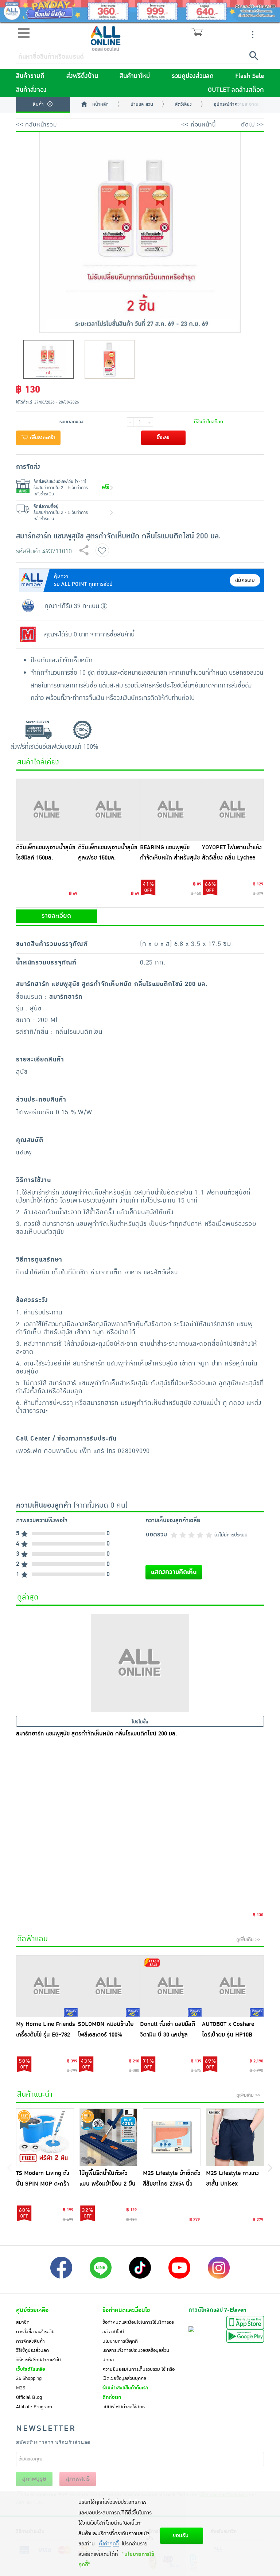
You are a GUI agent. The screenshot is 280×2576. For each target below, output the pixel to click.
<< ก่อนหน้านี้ (198, 125)
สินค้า (38, 104)
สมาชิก (23, 2322)
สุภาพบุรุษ (34, 2479)
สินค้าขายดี (30, 76)
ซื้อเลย (163, 438)
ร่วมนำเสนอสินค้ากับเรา (125, 2388)
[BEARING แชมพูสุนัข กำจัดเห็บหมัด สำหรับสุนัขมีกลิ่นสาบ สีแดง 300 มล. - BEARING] (171, 810)
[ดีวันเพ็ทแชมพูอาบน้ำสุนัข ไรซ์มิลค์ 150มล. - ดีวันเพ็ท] (47, 810)
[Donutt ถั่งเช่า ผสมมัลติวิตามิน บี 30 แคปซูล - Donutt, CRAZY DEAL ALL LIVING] (171, 1986)
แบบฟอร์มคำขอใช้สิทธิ (124, 2407)
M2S (21, 2388)
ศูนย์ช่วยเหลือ (32, 2310)
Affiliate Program (34, 2407)
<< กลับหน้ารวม (36, 125)
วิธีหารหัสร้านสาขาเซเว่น (38, 2360)
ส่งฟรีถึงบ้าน (82, 76)
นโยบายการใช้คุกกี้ (120, 2341)
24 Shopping (29, 2378)
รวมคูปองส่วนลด (193, 76)
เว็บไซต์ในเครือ (31, 2369)
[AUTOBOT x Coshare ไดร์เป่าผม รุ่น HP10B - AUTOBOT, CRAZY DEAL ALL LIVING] (233, 1986)
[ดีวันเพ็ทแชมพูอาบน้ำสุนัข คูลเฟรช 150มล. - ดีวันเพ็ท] (109, 810)
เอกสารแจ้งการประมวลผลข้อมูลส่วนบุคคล (136, 2355)
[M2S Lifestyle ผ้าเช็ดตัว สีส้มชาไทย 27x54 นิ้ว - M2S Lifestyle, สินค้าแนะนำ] (172, 2137)
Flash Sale (250, 76)
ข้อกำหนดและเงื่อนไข (126, 2310)
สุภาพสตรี (78, 2479)
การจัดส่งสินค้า (30, 2341)
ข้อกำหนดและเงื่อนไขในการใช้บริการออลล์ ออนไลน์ (138, 2327)
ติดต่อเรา (112, 2397)
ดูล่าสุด (28, 1597)
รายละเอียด (56, 916)
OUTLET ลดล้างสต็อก (236, 90)
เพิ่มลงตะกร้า (42, 438)
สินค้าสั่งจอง (31, 90)
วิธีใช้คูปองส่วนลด (32, 2350)
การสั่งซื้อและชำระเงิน (35, 2332)
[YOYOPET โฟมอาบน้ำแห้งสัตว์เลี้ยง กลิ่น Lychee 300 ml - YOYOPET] (233, 810)
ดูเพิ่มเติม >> (248, 1940)
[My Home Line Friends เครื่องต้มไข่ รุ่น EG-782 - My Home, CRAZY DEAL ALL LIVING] (47, 1986)
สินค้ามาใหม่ (135, 76)
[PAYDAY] (140, 11)
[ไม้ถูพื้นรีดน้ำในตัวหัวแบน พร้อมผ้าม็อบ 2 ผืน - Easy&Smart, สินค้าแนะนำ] (108, 2137)
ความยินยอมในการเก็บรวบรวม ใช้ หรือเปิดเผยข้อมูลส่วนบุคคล (139, 2374)
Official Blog (29, 2397)
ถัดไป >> (252, 125)
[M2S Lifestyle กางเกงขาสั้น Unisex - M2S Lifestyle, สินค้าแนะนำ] (235, 2137)
